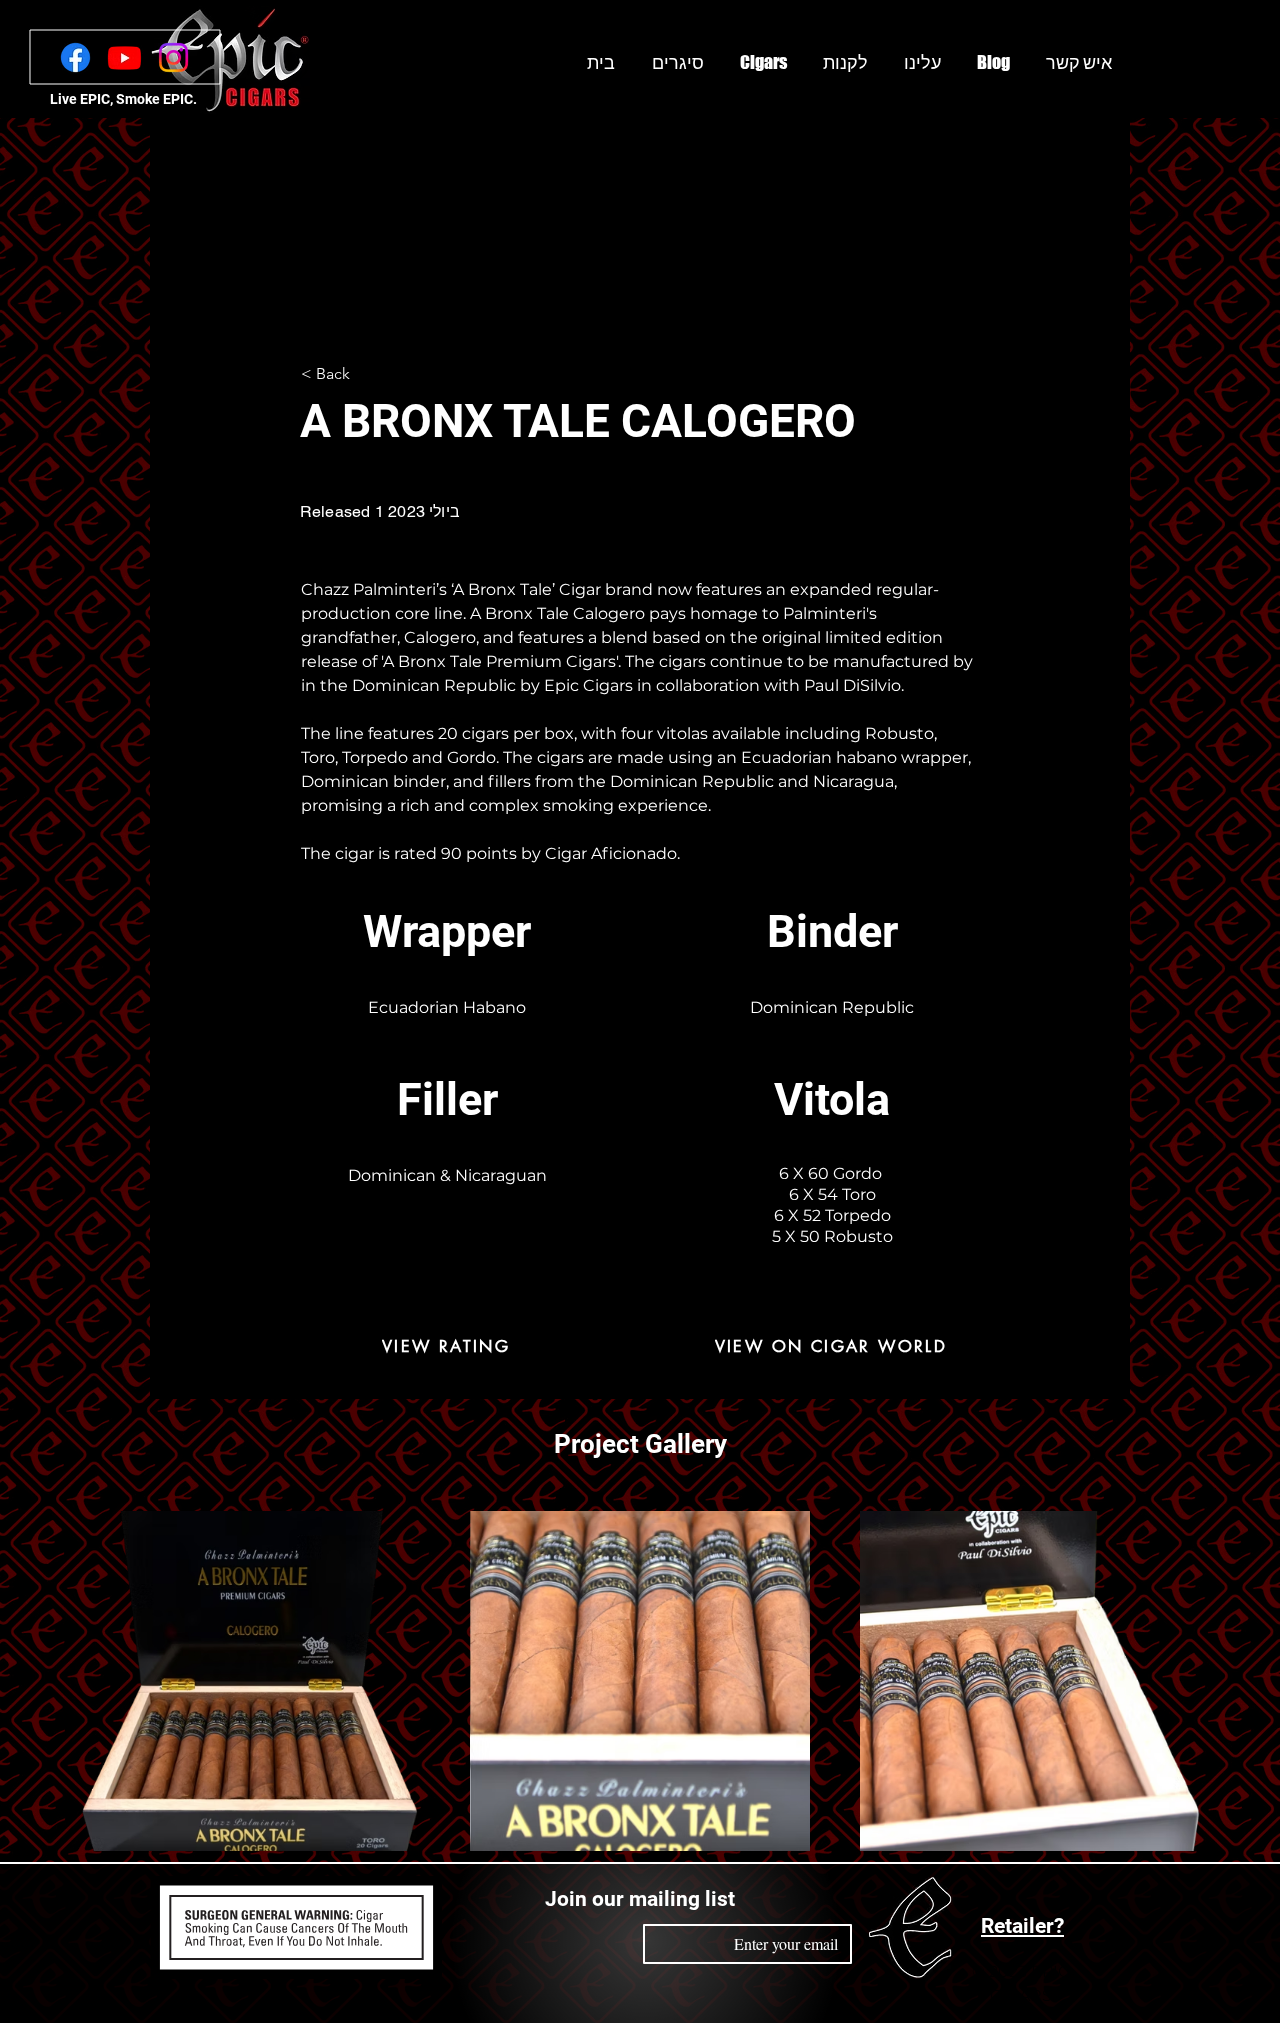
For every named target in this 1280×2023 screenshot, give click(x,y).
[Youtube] (124, 57)
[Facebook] (75, 57)
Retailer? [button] (1022, 1926)
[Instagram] (173, 57)
